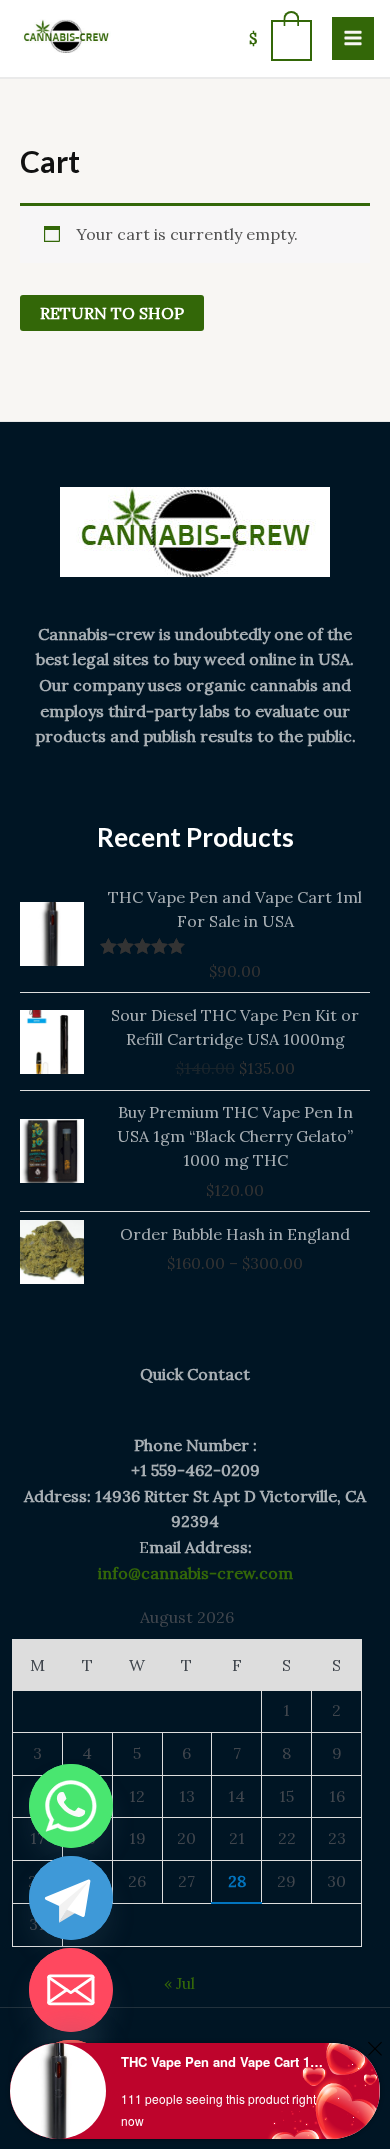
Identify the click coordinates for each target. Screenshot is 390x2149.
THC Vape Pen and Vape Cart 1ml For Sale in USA (223, 2061)
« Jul (179, 1983)
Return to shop (112, 313)
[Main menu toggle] (353, 38)
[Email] (71, 1990)
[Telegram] (71, 1898)
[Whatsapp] (71, 1806)
